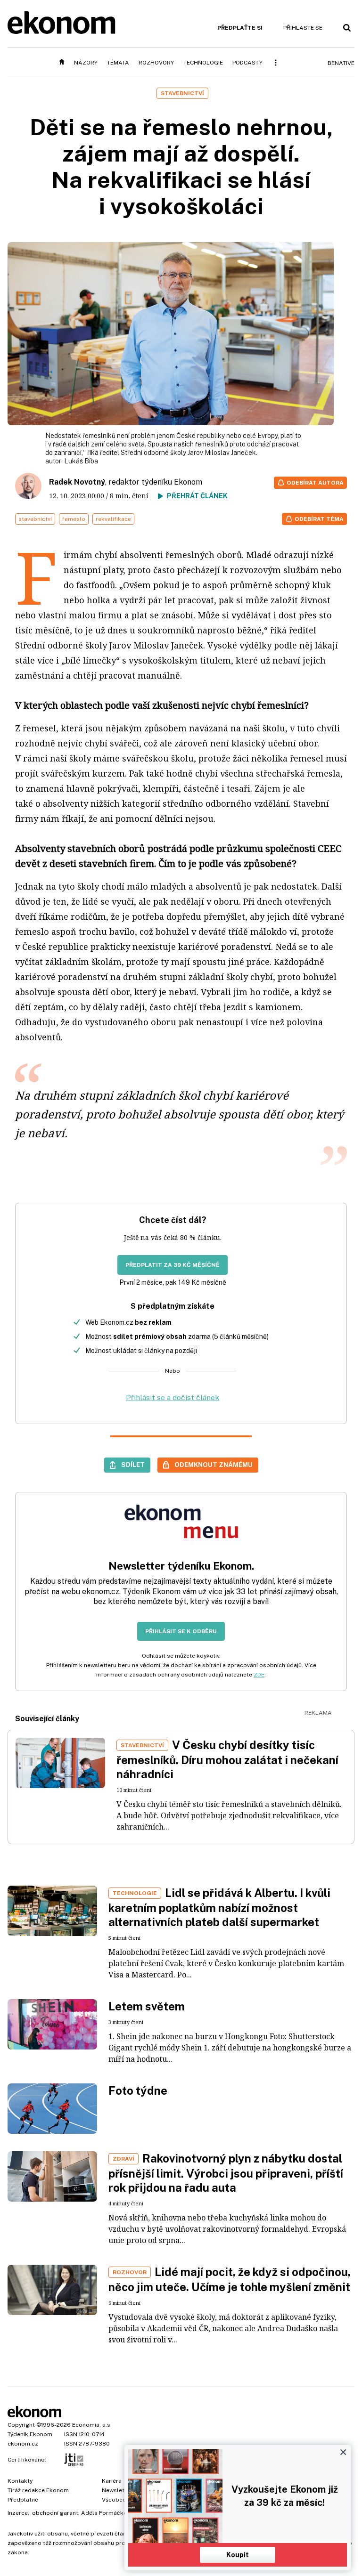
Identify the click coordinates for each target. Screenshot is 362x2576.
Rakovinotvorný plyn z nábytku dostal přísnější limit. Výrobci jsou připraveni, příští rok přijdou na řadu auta (226, 2173)
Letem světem (147, 2006)
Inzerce (18, 2513)
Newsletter (117, 2490)
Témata (118, 63)
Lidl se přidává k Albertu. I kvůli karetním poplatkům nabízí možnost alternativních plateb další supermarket (219, 1907)
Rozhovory (156, 63)
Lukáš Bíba (81, 461)
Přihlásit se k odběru (181, 1631)
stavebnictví (35, 519)
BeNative (341, 63)
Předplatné (23, 2500)
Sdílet (133, 1465)
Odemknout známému (214, 1465)
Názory (86, 63)
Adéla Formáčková (107, 2513)
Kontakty (20, 2481)
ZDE (259, 1675)
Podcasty (247, 63)
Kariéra (112, 2481)
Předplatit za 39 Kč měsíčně (173, 1265)
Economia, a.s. (92, 2425)
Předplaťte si (240, 28)
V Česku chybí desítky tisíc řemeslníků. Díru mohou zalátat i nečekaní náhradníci (227, 1759)
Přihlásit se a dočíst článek (173, 1397)
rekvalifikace (113, 519)
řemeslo (74, 519)
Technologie (203, 63)
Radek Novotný (77, 482)
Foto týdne (138, 2090)
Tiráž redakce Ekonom (38, 2490)
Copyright (21, 2425)
